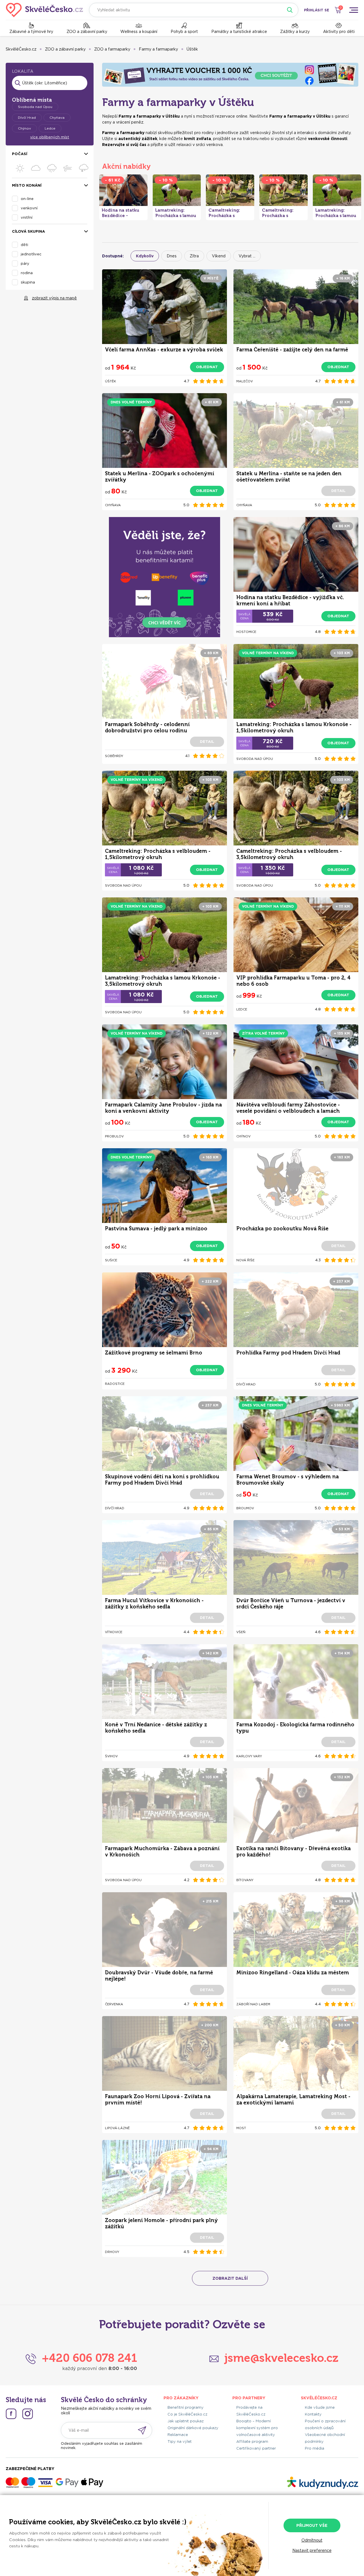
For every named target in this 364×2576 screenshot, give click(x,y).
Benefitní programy (186, 2407)
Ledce (50, 128)
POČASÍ (20, 154)
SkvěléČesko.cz (21, 49)
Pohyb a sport (184, 32)
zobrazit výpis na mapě (54, 298)
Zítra (194, 256)
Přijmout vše (312, 2525)
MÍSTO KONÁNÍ (27, 185)
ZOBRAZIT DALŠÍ (230, 2278)
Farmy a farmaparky (158, 49)
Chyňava (57, 117)
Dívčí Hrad (27, 117)
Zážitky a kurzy (295, 32)
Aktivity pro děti (339, 32)
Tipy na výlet (180, 2441)
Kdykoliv (145, 256)
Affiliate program (252, 2441)
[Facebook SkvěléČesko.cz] (11, 2414)
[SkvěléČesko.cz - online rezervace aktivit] (45, 10)
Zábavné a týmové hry (31, 32)
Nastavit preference (312, 2550)
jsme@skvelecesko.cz (281, 2358)
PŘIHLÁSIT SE (317, 10)
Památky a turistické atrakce (239, 32)
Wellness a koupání (139, 32)
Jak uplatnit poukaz (186, 2421)
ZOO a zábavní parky (87, 32)
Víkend (219, 256)
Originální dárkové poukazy (193, 2428)
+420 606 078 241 (89, 2358)
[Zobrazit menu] (353, 10)
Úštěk (192, 49)
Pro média (315, 2448)
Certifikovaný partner (256, 2448)
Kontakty (313, 2414)
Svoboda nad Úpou (35, 107)
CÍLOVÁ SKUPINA (28, 231)
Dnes (172, 256)
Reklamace (178, 2435)
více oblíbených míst (50, 137)
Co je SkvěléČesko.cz (187, 2414)
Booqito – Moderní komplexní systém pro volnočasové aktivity (257, 2428)
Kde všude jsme (320, 2407)
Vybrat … (247, 256)
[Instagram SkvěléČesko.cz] (28, 2414)
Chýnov (24, 128)
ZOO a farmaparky (112, 49)
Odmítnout (312, 2540)
